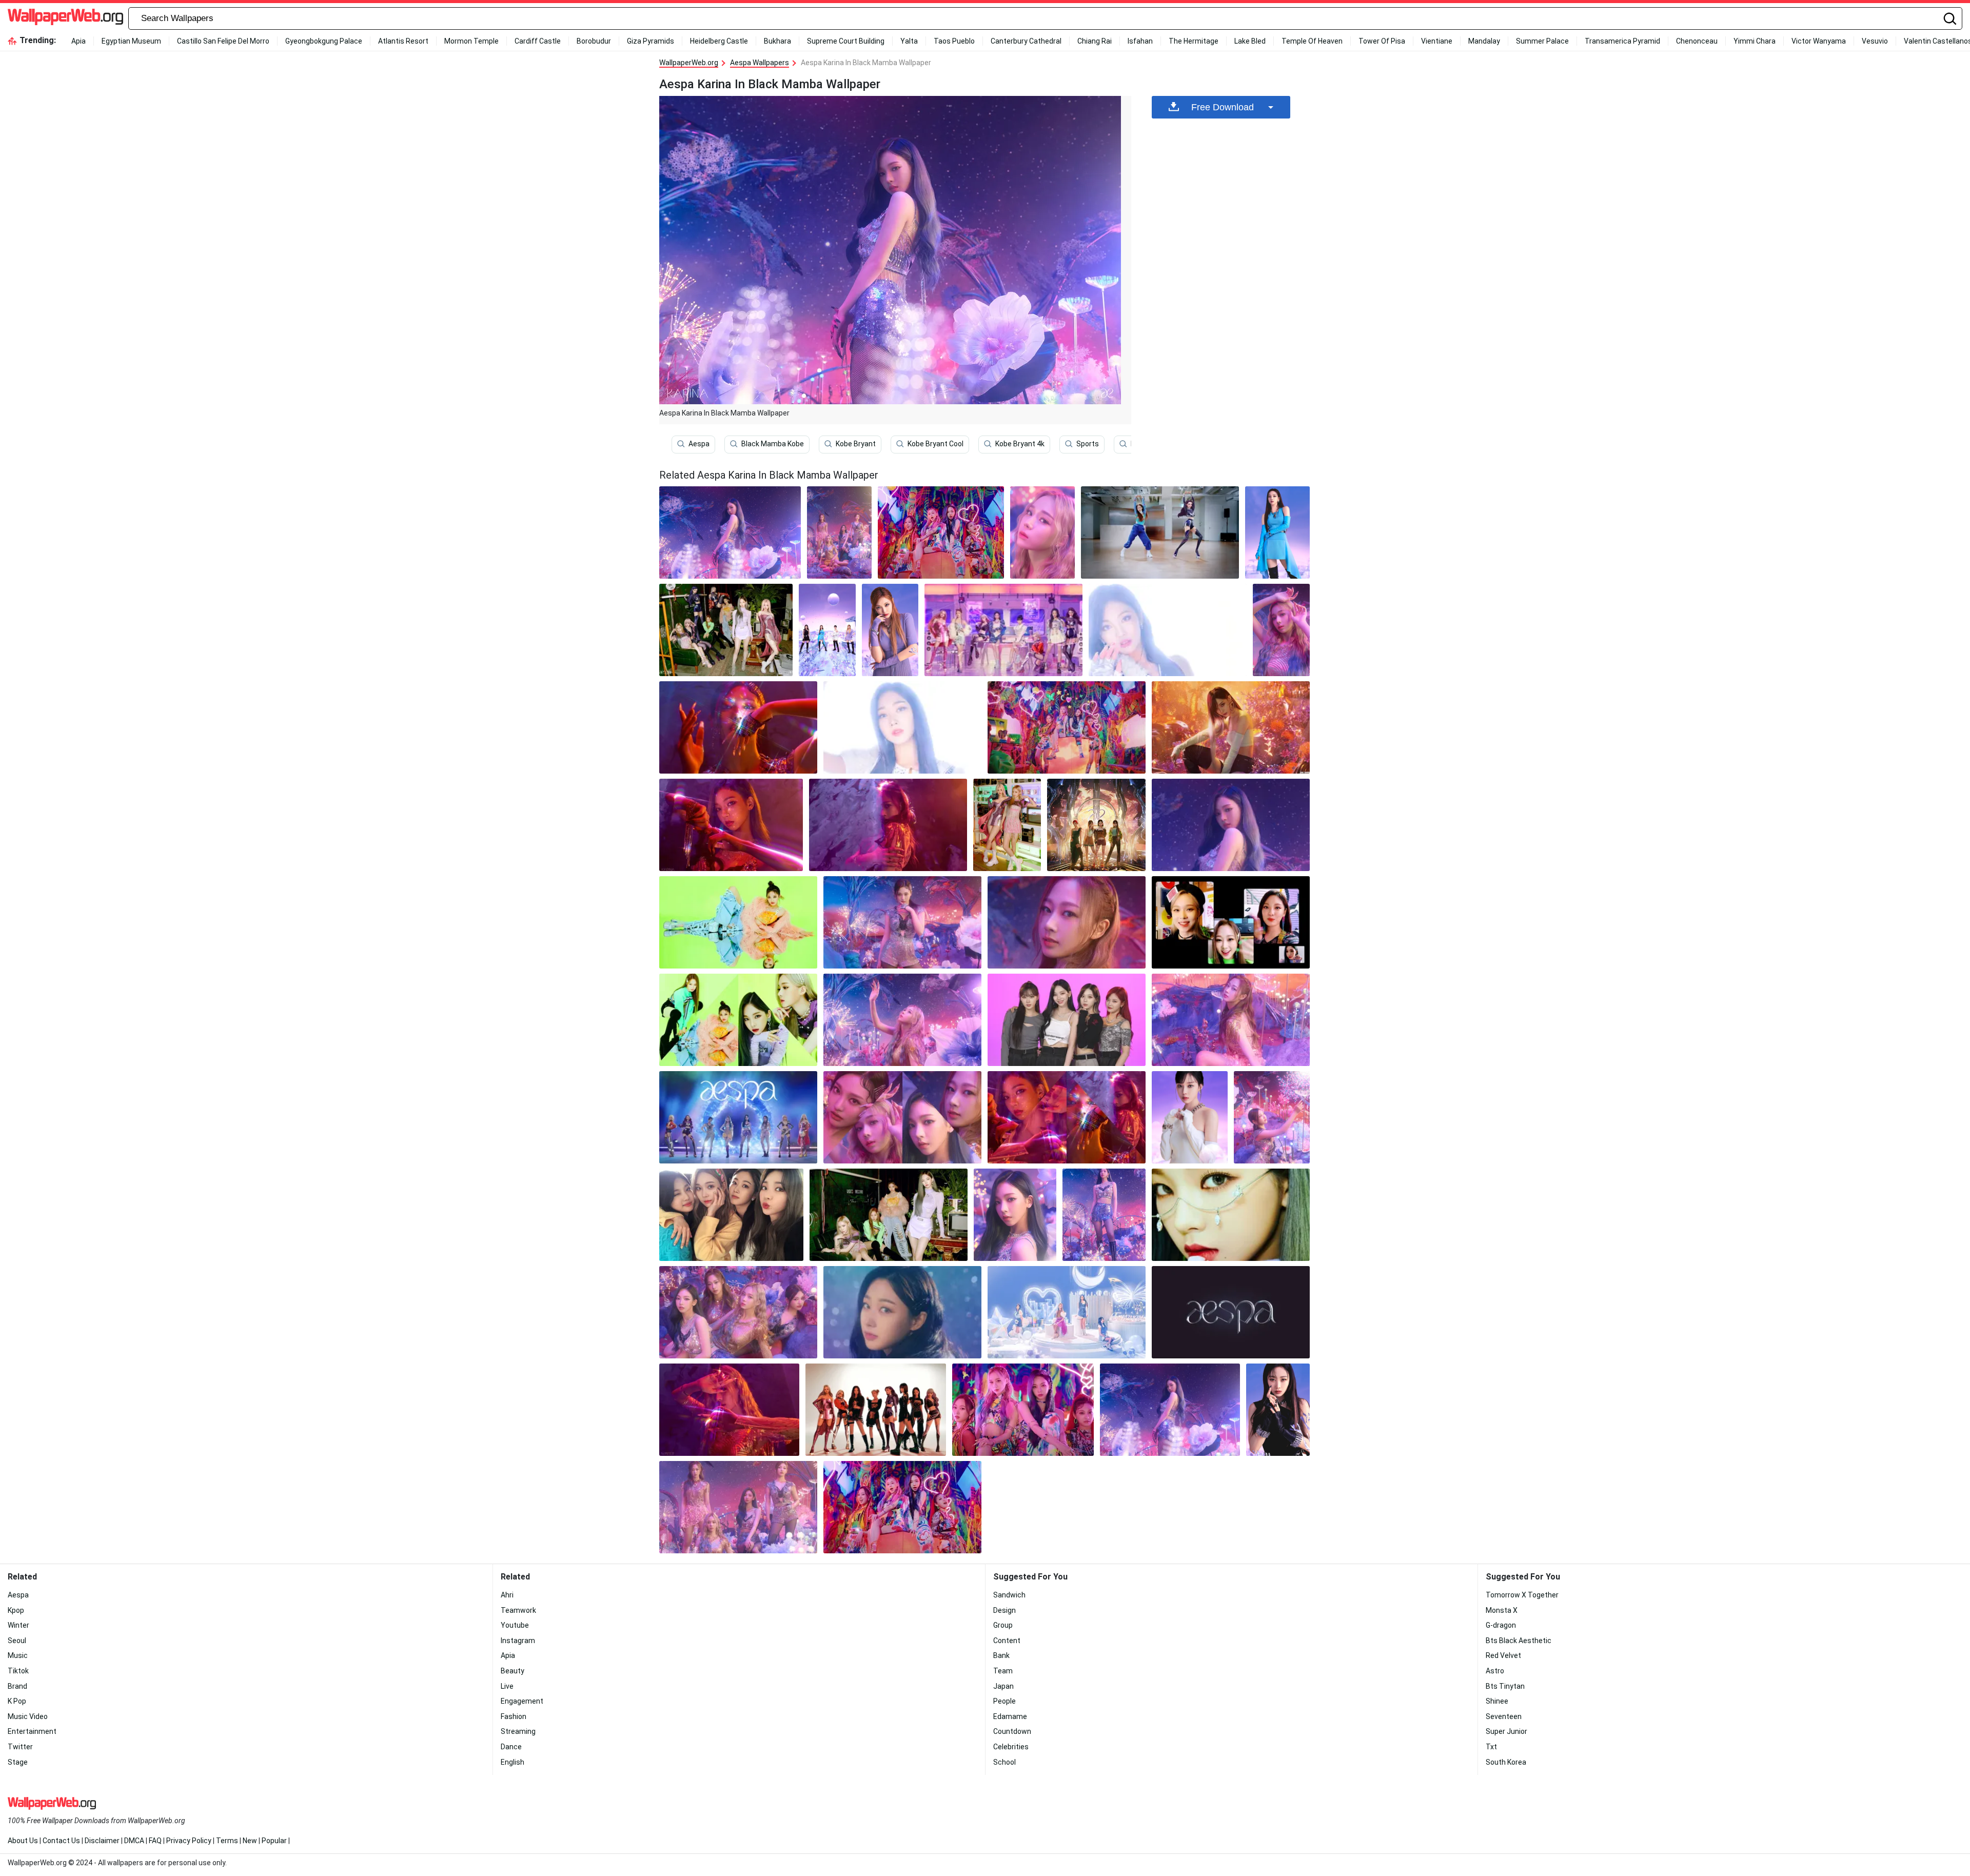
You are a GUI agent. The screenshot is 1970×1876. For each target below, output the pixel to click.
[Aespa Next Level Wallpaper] (1096, 825)
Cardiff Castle (538, 41)
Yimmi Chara (1755, 41)
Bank (1001, 1655)
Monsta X (1502, 1610)
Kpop (16, 1610)
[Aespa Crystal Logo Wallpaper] (1231, 1312)
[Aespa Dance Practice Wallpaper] (1160, 532)
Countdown (1012, 1731)
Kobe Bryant (856, 444)
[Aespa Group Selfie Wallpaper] (731, 1215)
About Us (23, 1841)
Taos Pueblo (954, 41)
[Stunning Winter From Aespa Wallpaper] (902, 1020)
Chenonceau (1697, 41)
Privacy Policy (189, 1841)
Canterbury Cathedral (1026, 41)
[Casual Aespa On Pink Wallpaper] (1067, 1020)
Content (1007, 1641)
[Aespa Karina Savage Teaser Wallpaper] (1277, 532)
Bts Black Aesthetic (1519, 1641)
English (513, 1762)
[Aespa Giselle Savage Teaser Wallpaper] (1278, 1410)
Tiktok (18, 1671)
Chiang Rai (1095, 41)
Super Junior (1506, 1731)
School (1004, 1762)
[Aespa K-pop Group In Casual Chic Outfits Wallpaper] (1231, 1215)
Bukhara (777, 41)
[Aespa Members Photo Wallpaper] (889, 1215)
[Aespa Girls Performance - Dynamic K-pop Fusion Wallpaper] (902, 727)
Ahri (507, 1595)
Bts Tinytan (1505, 1686)
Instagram (518, 1641)
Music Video (28, 1716)
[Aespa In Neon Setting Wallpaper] (941, 532)
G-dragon (1501, 1625)
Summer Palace (1542, 41)
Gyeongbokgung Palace (324, 41)
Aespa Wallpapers (760, 63)
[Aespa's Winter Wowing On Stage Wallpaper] (1231, 1020)
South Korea (1506, 1762)
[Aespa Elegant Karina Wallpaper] (1015, 1215)
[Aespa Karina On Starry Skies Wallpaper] (1231, 825)
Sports (1088, 444)
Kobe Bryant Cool (935, 444)
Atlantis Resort (403, 41)
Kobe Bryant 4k (1020, 444)
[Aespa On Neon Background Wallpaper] (738, 1020)
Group (1003, 1625)
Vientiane (1437, 41)
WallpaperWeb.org (689, 63)
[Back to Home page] (65, 18)
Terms (227, 1841)
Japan (1003, 1686)
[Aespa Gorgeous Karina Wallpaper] (1104, 1215)
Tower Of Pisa (1382, 41)
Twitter (20, 1747)
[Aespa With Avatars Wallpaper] (738, 1117)
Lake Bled (1250, 41)
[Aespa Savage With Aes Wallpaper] (876, 1410)
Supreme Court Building (846, 41)
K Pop (17, 1701)
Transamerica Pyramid (1622, 41)
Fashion (514, 1716)
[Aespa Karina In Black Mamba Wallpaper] (1170, 1410)
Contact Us (61, 1841)
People (1004, 1701)
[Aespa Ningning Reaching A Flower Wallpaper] (1272, 1117)
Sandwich (1009, 1595)
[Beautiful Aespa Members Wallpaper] (1067, 727)
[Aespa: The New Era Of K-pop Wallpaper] (1168, 630)
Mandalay (1484, 41)
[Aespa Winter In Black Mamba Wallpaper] (1281, 630)
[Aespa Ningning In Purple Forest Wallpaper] (902, 922)
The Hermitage (1194, 41)
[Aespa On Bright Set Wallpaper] (1067, 1312)
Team (1003, 1671)
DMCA (134, 1841)
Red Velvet (1503, 1655)
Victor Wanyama (1819, 41)
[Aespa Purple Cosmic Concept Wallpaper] (827, 630)
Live (507, 1686)
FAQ (155, 1841)
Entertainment (32, 1731)
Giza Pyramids (651, 41)
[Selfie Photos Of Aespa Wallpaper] (1231, 922)
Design (1004, 1610)
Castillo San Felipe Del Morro (223, 41)
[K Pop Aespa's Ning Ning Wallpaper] (738, 922)
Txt (1491, 1747)
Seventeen (1504, 1716)
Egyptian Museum (131, 41)
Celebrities (1011, 1747)
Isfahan (1140, 41)
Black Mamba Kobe (773, 444)
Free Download (1223, 107)
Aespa (699, 444)
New (250, 1841)
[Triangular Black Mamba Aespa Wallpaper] (1067, 1117)
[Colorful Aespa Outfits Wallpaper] (1023, 1410)
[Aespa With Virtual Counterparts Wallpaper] (1003, 630)
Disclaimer (102, 1841)
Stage (18, 1762)
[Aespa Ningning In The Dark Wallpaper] (738, 727)
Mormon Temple (471, 41)
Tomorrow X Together (1522, 1595)
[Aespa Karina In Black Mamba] (730, 532)
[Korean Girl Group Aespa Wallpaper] (738, 1312)
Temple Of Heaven (1312, 41)
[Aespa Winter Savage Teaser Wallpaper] (1190, 1117)
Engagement (522, 1701)
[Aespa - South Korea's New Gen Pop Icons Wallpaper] (1231, 727)
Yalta (909, 41)
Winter (18, 1625)
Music (18, 1655)
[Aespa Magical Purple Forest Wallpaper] (839, 532)
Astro (1495, 1671)
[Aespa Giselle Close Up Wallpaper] (1067, 922)
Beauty (513, 1671)
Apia (78, 41)
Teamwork (518, 1610)
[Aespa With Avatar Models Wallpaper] (726, 630)
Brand (17, 1686)
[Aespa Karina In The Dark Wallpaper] (731, 825)
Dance (511, 1747)
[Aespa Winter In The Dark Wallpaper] (729, 1410)
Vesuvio (1875, 41)
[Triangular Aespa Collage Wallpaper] (902, 1117)
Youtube (515, 1625)
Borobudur (594, 41)
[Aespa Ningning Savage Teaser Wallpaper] (890, 630)
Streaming (518, 1731)
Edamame (1010, 1716)
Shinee (1497, 1701)
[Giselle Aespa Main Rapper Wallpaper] (902, 1312)
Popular (274, 1841)
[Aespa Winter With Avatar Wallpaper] (1007, 825)
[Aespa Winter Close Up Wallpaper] (1042, 532)
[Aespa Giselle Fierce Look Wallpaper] (888, 825)
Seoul (17, 1641)
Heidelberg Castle (719, 41)
